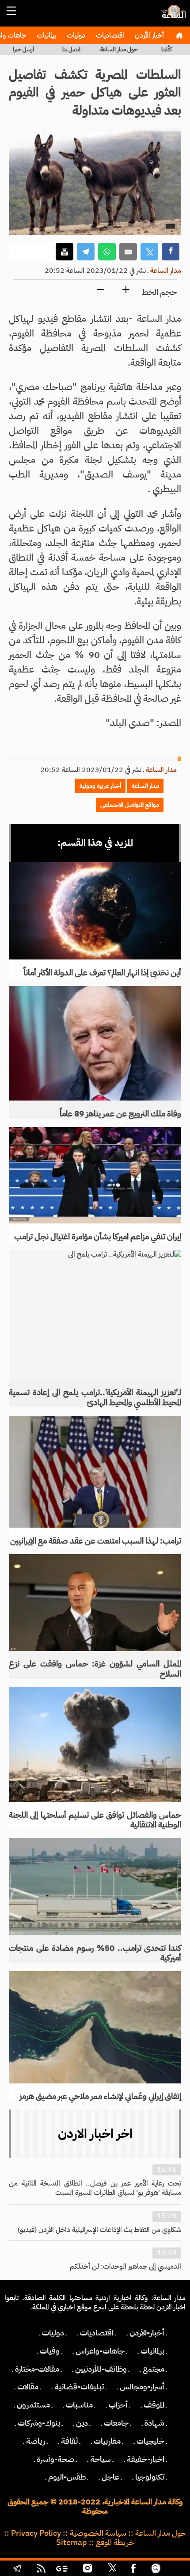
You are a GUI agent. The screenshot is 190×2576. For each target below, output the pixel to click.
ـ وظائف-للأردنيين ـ (101, 2369)
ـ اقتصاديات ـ (97, 2333)
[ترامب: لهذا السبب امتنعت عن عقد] (95, 1472)
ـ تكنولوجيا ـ (150, 2477)
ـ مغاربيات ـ (107, 2441)
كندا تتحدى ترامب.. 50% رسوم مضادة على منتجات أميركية (95, 1953)
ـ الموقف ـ (154, 2405)
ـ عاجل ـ (110, 2477)
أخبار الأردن (148, 35)
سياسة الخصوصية (98, 2533)
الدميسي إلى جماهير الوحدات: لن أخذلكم (125, 2266)
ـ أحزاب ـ (118, 2405)
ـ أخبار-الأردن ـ (147, 2333)
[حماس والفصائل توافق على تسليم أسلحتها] (95, 1745)
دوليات (75, 35)
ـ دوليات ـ (53, 2333)
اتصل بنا (71, 49)
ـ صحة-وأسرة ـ (55, 2459)
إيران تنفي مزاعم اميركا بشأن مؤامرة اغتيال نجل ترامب (98, 1237)
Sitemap (72, 2542)
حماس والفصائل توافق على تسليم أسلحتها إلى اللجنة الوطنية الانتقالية (95, 1820)
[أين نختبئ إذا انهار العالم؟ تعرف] (95, 911)
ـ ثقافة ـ (69, 2441)
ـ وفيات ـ (50, 2351)
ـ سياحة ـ (101, 2459)
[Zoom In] (126, 290)
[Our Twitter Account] (112, 2569)
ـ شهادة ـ (154, 2423)
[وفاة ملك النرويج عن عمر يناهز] (95, 1043)
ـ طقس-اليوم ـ (67, 2477)
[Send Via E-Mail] (128, 252)
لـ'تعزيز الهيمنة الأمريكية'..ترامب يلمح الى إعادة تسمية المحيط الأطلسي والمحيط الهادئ (95, 1397)
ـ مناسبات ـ (79, 2405)
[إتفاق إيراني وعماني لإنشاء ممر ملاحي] (95, 2027)
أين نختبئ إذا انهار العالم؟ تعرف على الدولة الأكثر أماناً (102, 973)
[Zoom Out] (100, 290)
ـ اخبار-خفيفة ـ (146, 2459)
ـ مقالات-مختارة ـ (37, 2369)
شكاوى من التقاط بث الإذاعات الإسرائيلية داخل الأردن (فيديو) (99, 2230)
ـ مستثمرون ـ (33, 2405)
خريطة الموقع (115, 2542)
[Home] (179, 35)
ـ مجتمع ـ (154, 2369)
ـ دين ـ (82, 2423)
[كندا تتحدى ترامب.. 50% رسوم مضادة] (95, 1886)
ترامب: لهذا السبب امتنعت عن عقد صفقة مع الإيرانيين (96, 1541)
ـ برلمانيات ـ (152, 2351)
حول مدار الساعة (119, 49)
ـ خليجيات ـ (150, 2441)
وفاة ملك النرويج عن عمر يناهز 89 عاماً (120, 1114)
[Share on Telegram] (86, 252)
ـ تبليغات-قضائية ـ (79, 2387)
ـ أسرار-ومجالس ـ (142, 2387)
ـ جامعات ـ (116, 2423)
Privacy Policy (36, 2533)
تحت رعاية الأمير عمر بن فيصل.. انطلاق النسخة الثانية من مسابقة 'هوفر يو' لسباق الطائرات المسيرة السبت (95, 2188)
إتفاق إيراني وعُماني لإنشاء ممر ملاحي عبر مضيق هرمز (100, 2096)
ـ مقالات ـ (28, 2387)
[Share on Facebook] (171, 252)
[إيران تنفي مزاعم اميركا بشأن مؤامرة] (95, 1175)
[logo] (172, 15)
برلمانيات (46, 35)
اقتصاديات (109, 35)
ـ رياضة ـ (36, 2441)
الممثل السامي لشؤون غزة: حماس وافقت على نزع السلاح (95, 1669)
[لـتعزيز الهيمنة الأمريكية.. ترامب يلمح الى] (95, 1315)
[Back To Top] (174, 2569)
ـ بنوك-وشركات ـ (39, 2423)
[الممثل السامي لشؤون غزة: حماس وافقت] (95, 1602)
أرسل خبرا (23, 49)
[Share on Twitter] (149, 252)
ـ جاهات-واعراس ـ (100, 2351)
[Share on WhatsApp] (107, 252)
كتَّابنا (167, 49)
